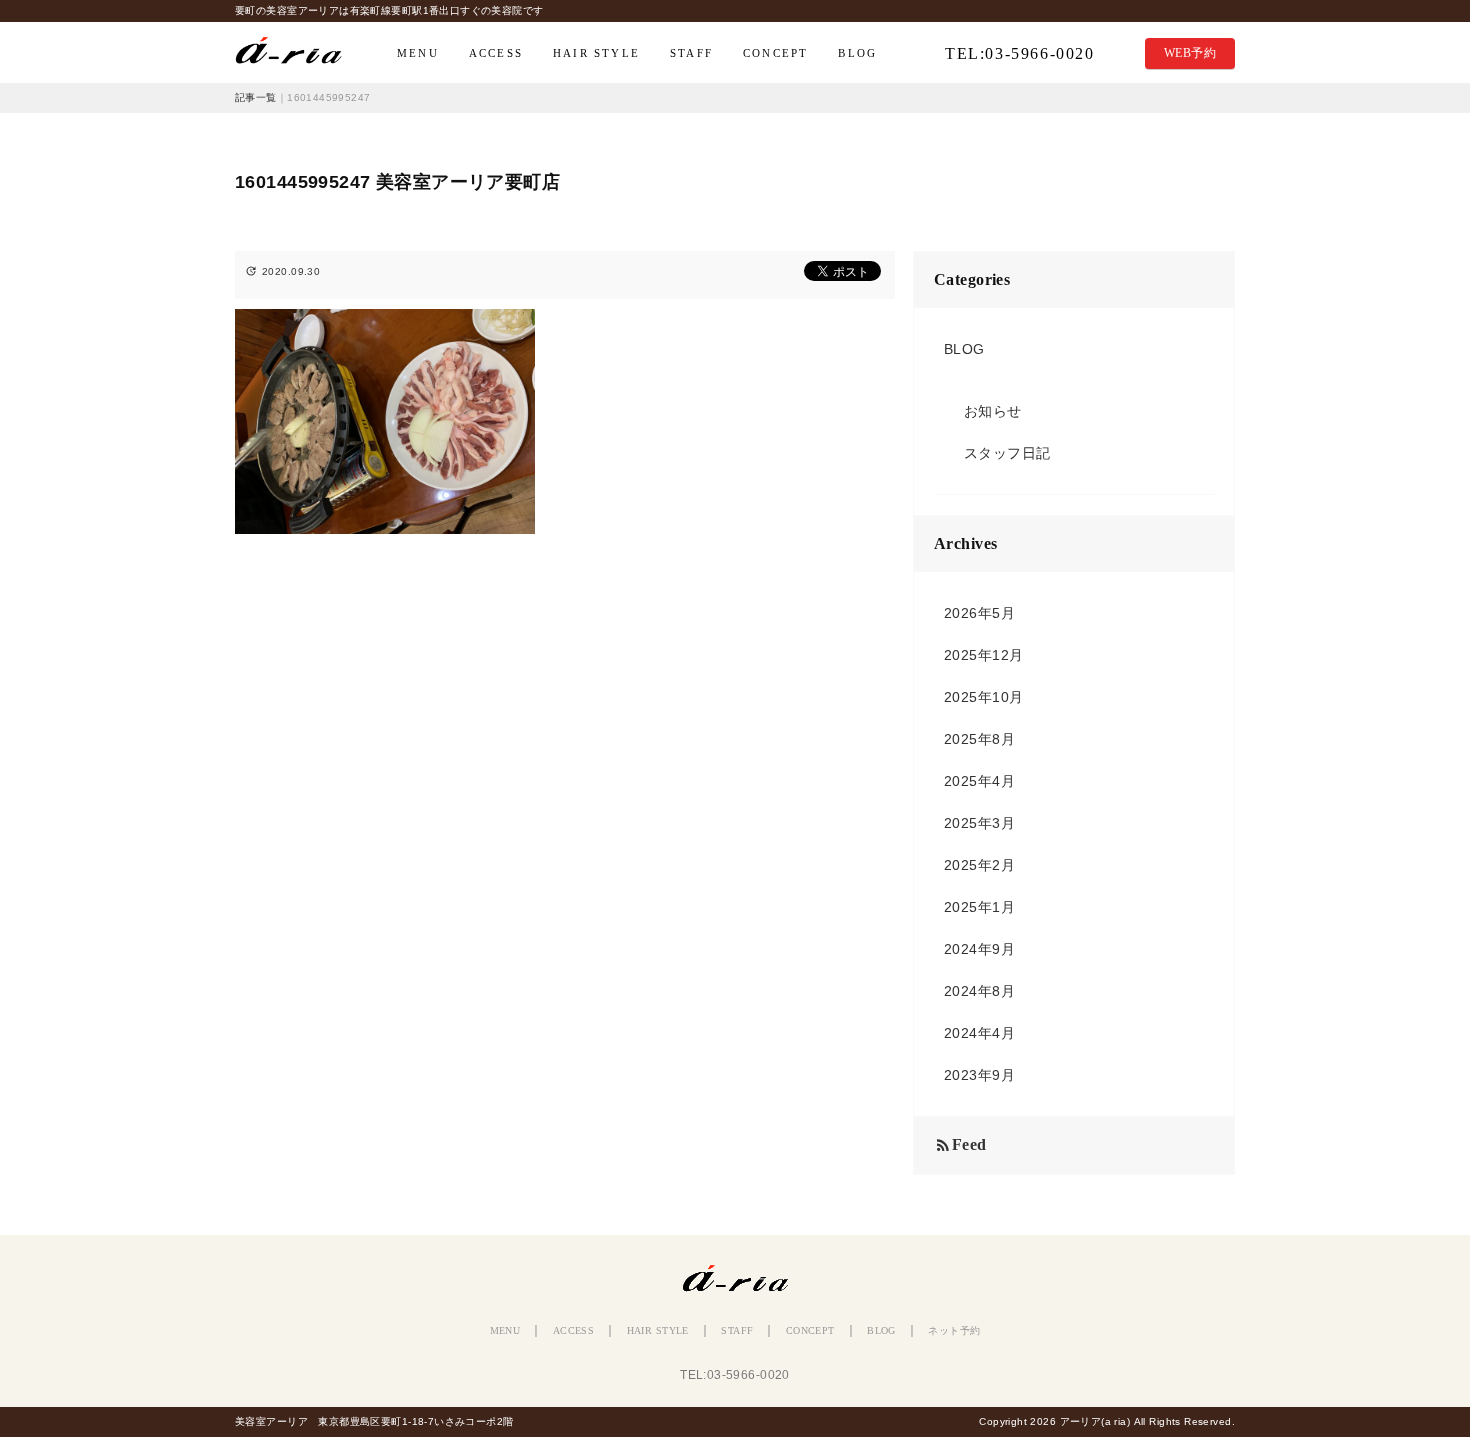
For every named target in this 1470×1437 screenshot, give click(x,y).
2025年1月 (979, 907)
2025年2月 (979, 865)
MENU (418, 53)
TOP (298, 53)
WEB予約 (1190, 53)
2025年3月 (979, 823)
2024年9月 (979, 949)
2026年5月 (979, 613)
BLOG (857, 53)
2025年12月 (983, 655)
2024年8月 (979, 991)
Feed (960, 1145)
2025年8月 (979, 739)
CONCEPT (775, 53)
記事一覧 (256, 97)
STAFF (691, 53)
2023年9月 (979, 1075)
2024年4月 (979, 1033)
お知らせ (993, 411)
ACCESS (496, 53)
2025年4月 (979, 781)
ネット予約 (954, 1330)
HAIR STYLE (596, 53)
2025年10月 (983, 697)
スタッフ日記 (1007, 453)
